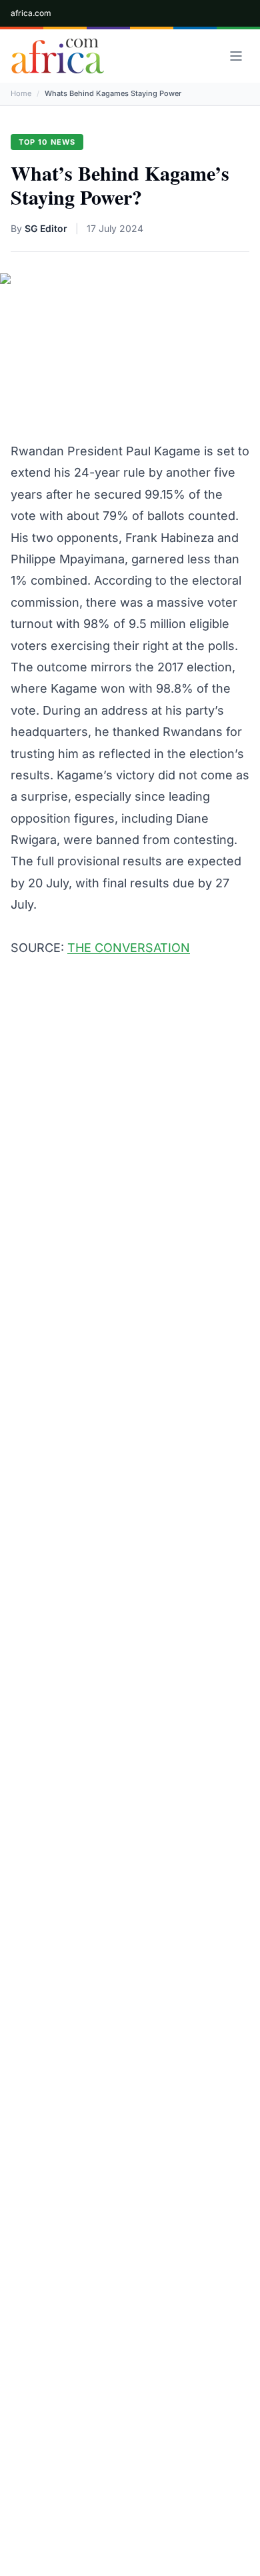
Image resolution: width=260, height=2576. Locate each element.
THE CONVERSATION (129, 948)
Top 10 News (47, 142)
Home (21, 93)
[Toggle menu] (236, 56)
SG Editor (46, 228)
